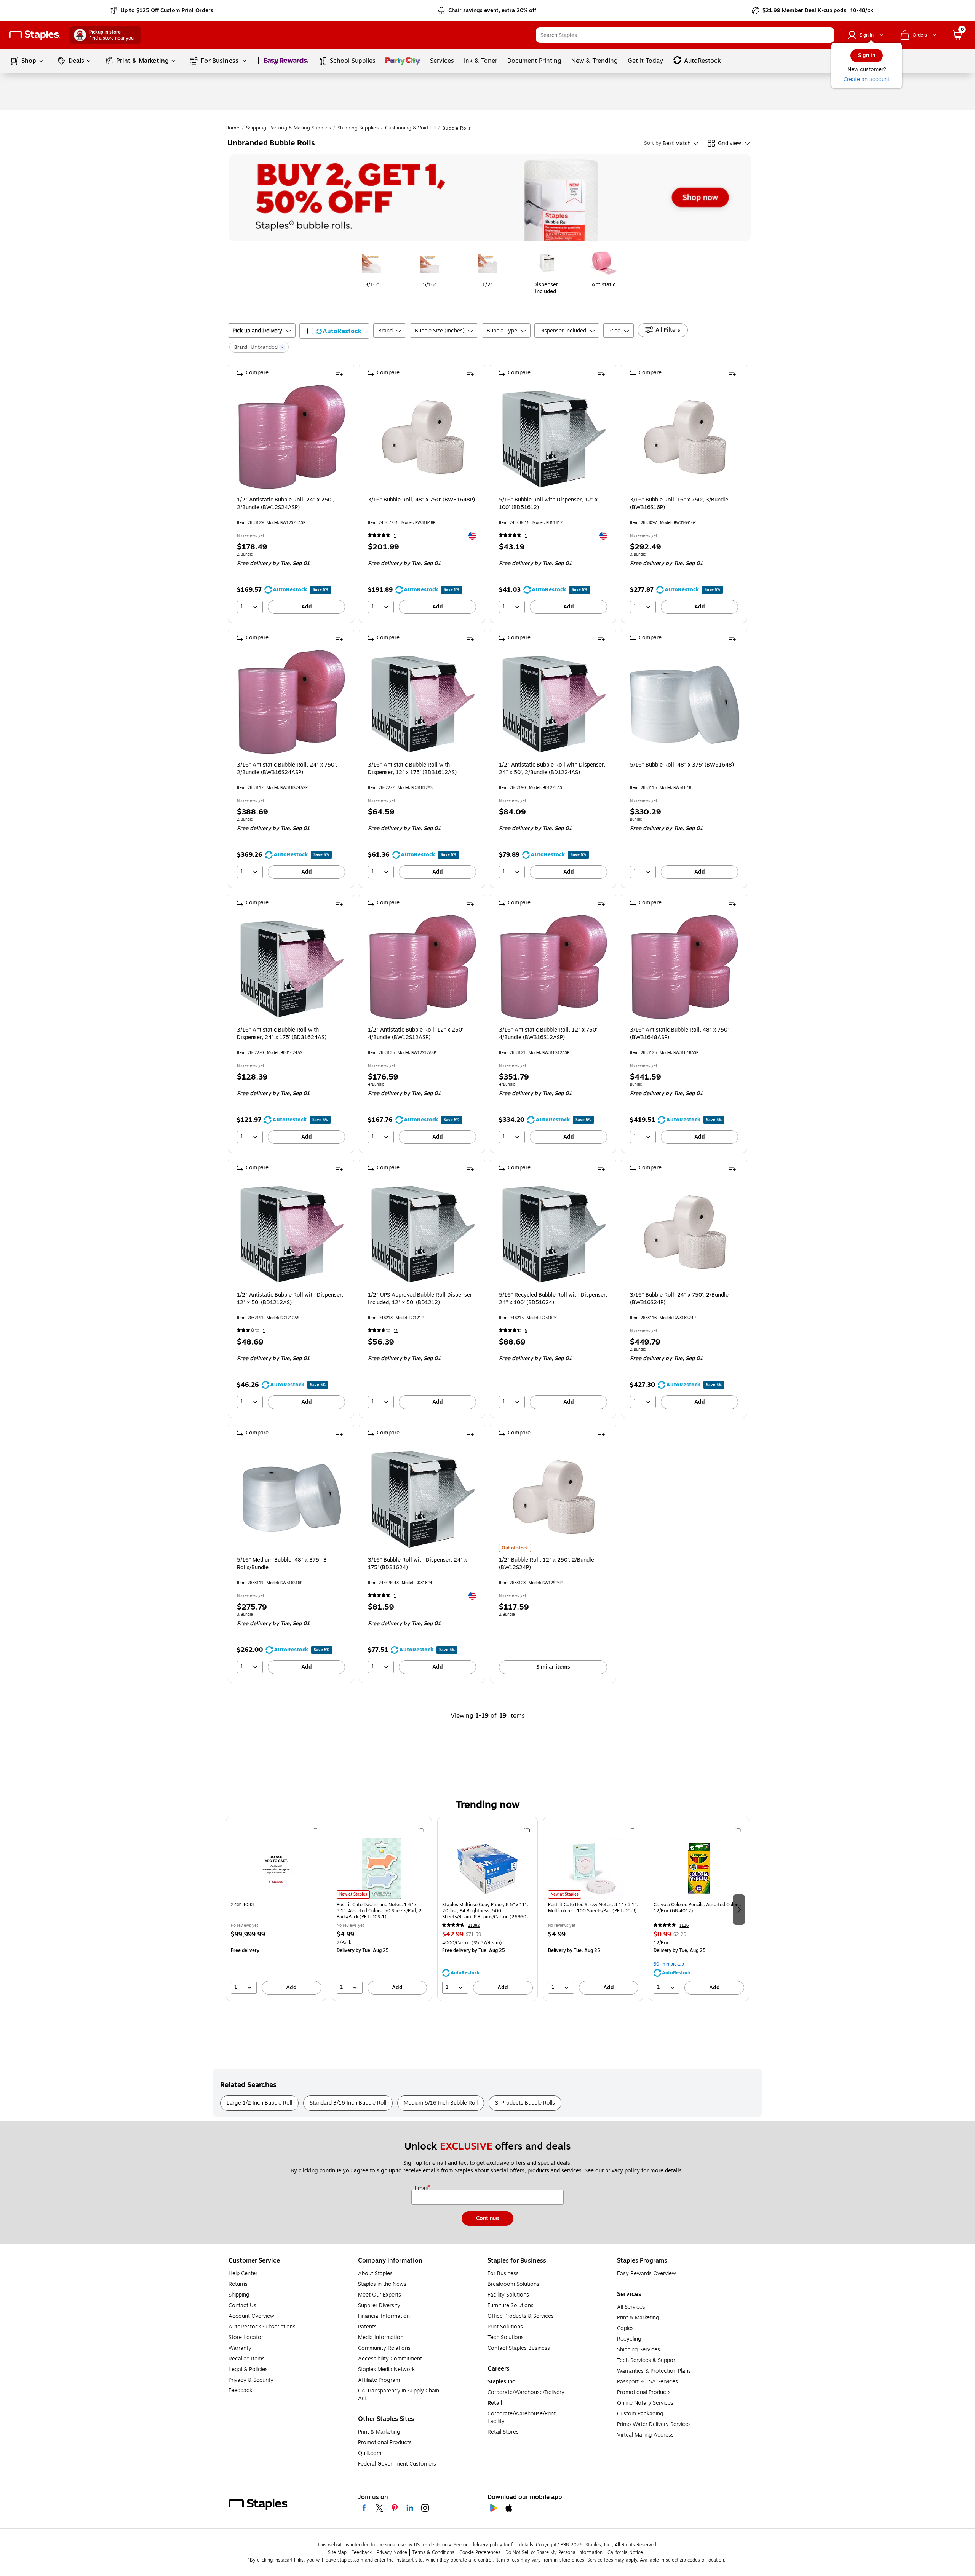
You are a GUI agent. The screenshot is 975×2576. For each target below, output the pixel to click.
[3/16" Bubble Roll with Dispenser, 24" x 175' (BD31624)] (423, 1497)
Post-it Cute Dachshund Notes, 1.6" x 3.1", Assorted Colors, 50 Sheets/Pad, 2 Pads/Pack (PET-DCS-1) (379, 1911)
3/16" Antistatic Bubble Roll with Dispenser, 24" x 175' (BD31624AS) (282, 1034)
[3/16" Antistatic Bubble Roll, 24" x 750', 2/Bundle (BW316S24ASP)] (292, 702)
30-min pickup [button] (669, 1964)
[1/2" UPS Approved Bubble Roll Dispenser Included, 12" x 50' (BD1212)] (423, 1232)
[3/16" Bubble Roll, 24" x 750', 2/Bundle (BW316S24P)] (685, 1232)
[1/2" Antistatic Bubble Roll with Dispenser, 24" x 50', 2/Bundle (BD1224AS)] (554, 702)
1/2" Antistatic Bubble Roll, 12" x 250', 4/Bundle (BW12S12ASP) (416, 1034)
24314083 (242, 1905)
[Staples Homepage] (35, 35)
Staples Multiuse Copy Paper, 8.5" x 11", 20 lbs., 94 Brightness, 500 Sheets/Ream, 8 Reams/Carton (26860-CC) (485, 1911)
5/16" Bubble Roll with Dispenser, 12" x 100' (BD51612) (548, 504)
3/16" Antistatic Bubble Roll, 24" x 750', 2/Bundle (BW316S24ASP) (287, 769)
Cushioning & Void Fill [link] (410, 128)
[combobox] (685, 35)
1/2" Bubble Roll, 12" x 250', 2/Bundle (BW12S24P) (547, 1564)
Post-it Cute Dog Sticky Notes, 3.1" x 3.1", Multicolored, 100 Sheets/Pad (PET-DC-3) (593, 1908)
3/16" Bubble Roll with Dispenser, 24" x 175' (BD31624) (417, 1564)
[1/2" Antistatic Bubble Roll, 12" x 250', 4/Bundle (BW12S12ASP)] (423, 967)
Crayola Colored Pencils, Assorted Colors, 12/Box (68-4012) (697, 1908)
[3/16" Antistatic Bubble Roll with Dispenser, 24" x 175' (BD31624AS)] (292, 967)
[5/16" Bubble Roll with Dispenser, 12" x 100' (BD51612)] (554, 437)
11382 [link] (474, 1925)
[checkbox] (334, 331)
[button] (827, 35)
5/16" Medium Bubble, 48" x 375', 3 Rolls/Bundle (282, 1564)
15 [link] (396, 1331)
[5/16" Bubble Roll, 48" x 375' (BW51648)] (685, 702)
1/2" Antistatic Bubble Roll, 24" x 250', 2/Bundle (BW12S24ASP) (285, 504)
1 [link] (395, 536)
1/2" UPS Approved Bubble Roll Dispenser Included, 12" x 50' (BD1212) (420, 1299)
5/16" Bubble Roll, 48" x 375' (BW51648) (682, 765)
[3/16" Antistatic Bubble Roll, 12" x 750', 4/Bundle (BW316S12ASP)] (554, 967)
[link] (162, 11)
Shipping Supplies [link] (358, 128)
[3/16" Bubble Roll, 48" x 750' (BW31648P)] (423, 437)
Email (422, 2188)
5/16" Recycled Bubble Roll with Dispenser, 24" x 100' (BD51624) (553, 1299)
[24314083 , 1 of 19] (276, 1868)
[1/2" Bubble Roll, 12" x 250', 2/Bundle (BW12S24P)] (554, 1497)
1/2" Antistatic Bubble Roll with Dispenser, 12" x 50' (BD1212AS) (290, 1299)
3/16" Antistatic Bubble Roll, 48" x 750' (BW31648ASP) (679, 1034)
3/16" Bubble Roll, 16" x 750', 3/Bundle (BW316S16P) (679, 504)
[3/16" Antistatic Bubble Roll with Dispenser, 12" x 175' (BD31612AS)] (423, 702)
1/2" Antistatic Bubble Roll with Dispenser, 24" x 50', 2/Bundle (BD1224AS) (552, 769)
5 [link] (526, 1331)
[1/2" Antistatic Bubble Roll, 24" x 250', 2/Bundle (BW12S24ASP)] (292, 437)
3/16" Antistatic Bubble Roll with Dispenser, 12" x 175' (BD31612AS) (412, 769)
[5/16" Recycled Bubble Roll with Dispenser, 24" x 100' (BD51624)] (554, 1232)
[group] (276, 1909)
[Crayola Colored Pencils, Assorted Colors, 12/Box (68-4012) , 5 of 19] (699, 1868)
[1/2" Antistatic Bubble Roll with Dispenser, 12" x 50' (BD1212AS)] (292, 1232)
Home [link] (233, 128)
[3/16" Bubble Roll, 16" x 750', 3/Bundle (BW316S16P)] (685, 437)
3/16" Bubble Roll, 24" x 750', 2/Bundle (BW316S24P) (679, 1299)
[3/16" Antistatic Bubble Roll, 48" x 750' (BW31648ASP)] (685, 967)
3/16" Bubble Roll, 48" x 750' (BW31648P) (421, 500)
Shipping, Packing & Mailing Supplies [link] (289, 128)
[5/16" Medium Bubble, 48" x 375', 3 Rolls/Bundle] (292, 1497)
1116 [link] (684, 1925)
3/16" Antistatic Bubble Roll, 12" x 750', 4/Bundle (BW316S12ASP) (549, 1034)
